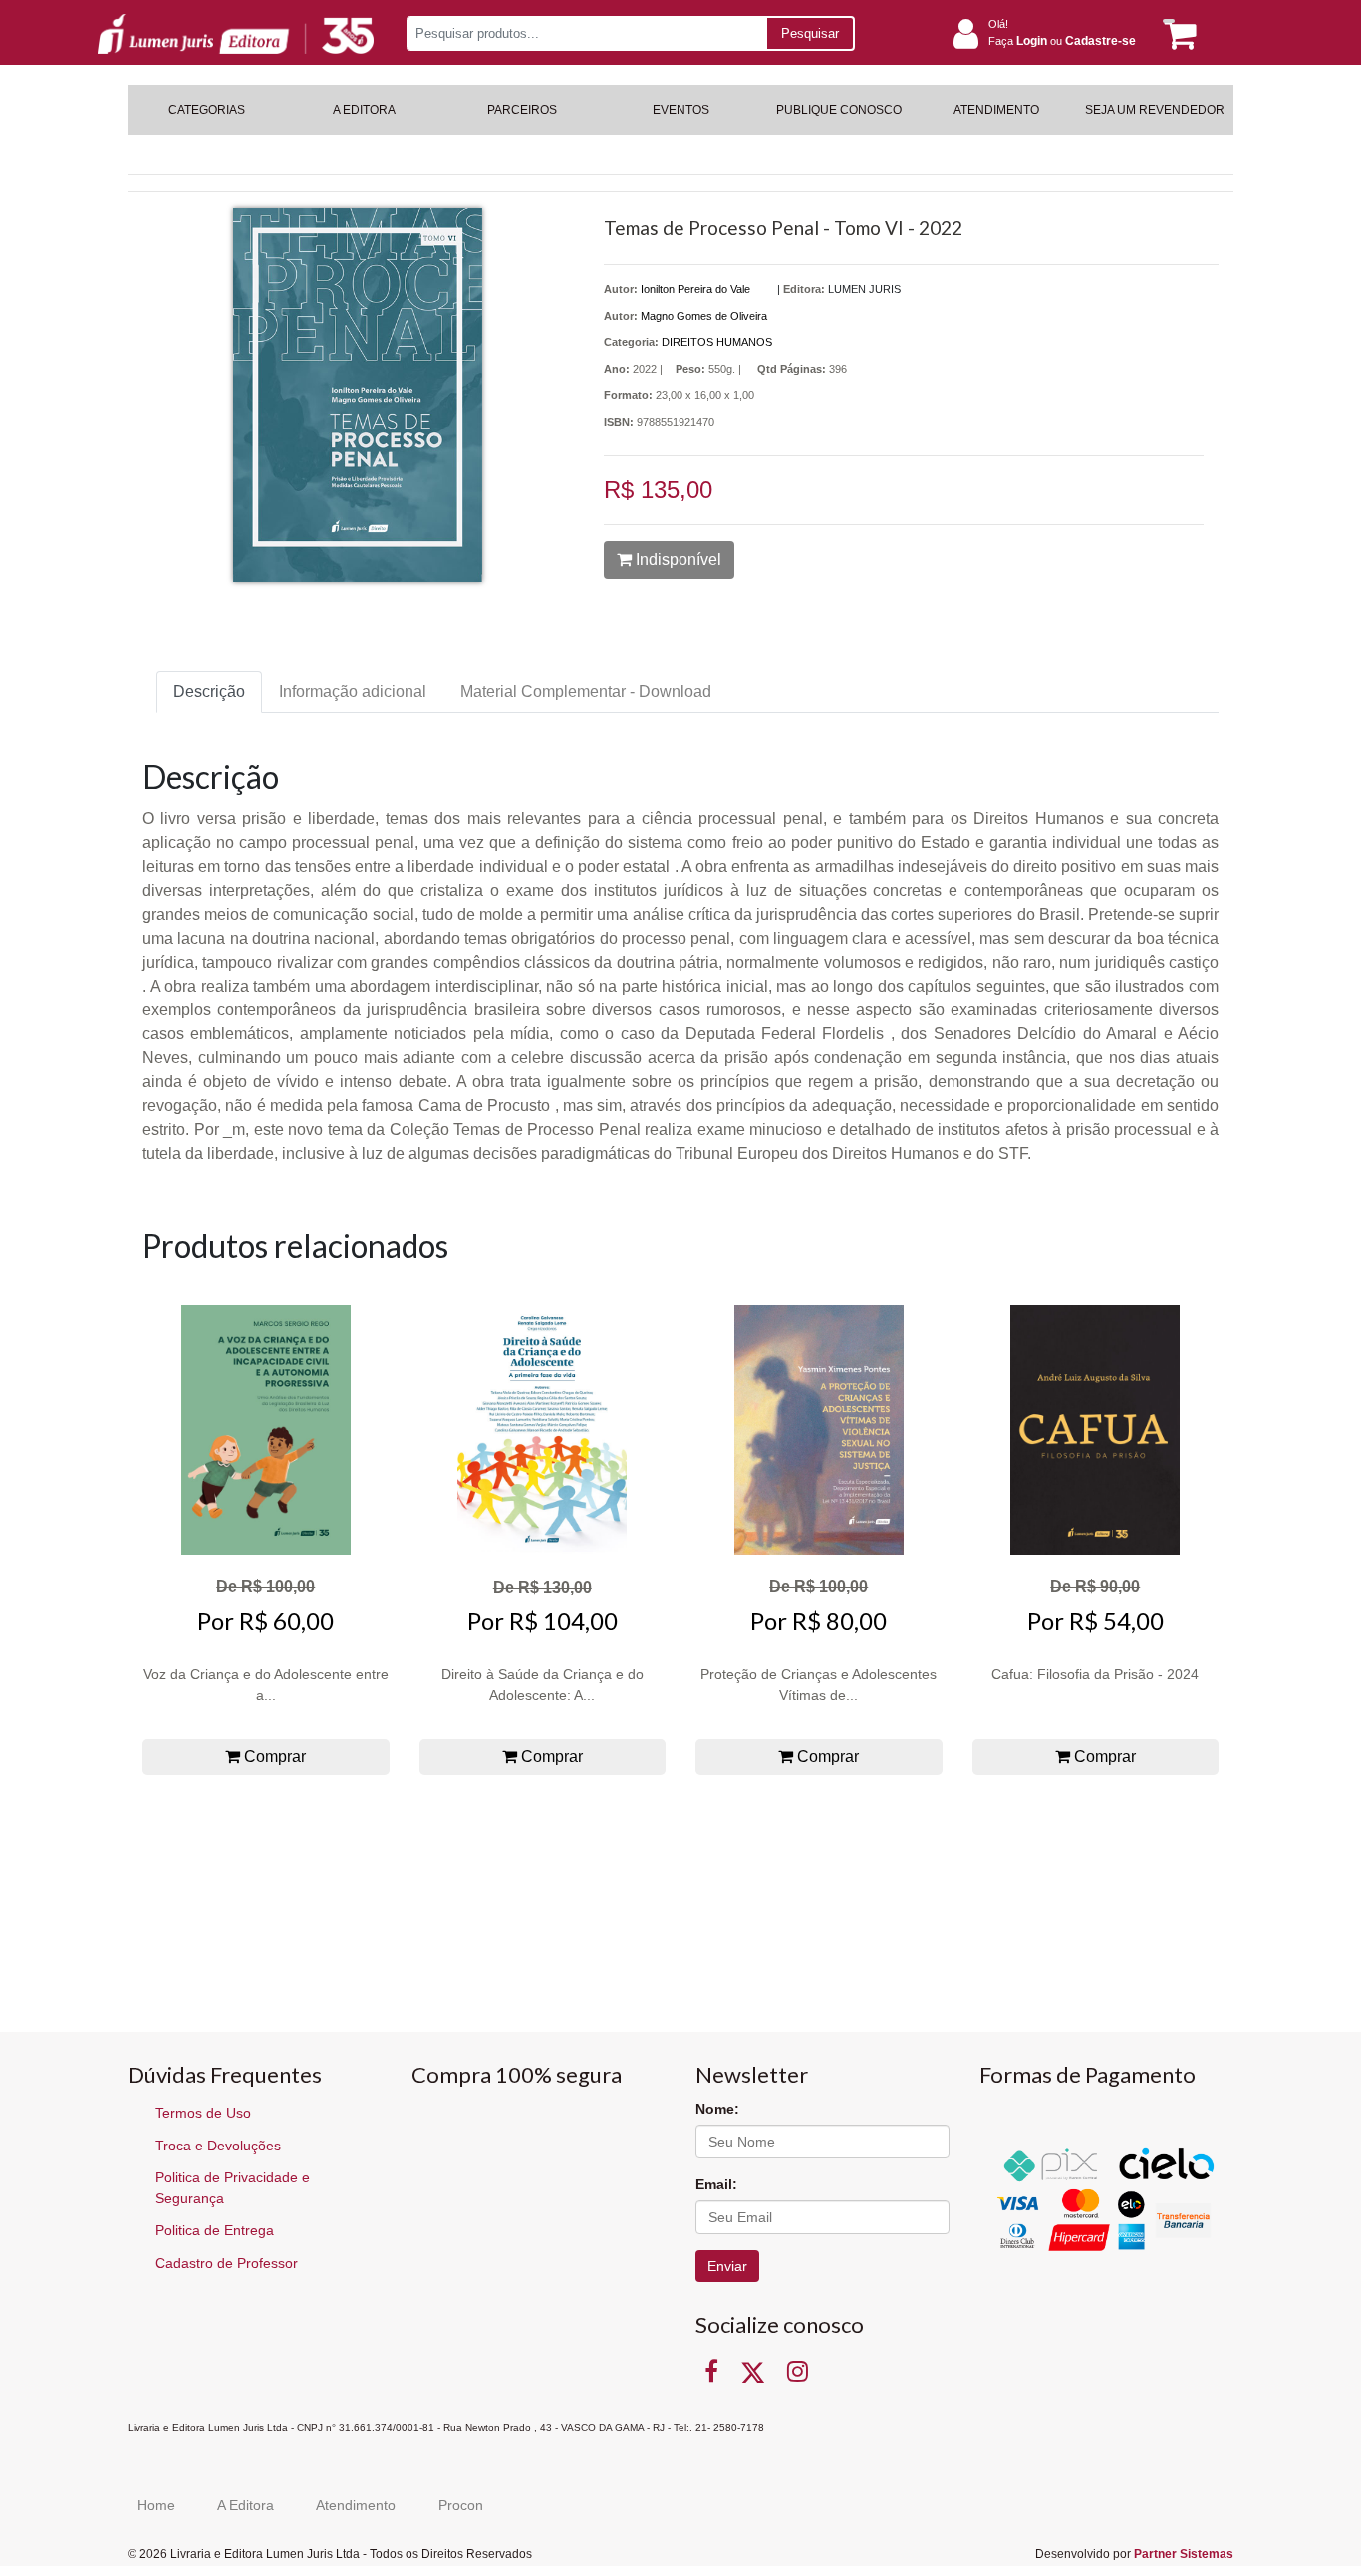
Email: (716, 2184)
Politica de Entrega (215, 2230)
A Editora (246, 2505)
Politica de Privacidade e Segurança (233, 2188)
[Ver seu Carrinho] (1177, 34)
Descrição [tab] (209, 691)
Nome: (717, 2109)
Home (156, 2505)
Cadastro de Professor (227, 2263)
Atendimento (356, 2505)
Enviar (727, 2266)
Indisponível (677, 560)
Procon (461, 2505)
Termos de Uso (203, 2113)
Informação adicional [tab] (353, 691)
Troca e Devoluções (218, 2146)
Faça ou (1062, 41)
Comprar (273, 1756)
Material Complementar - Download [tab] (586, 691)
